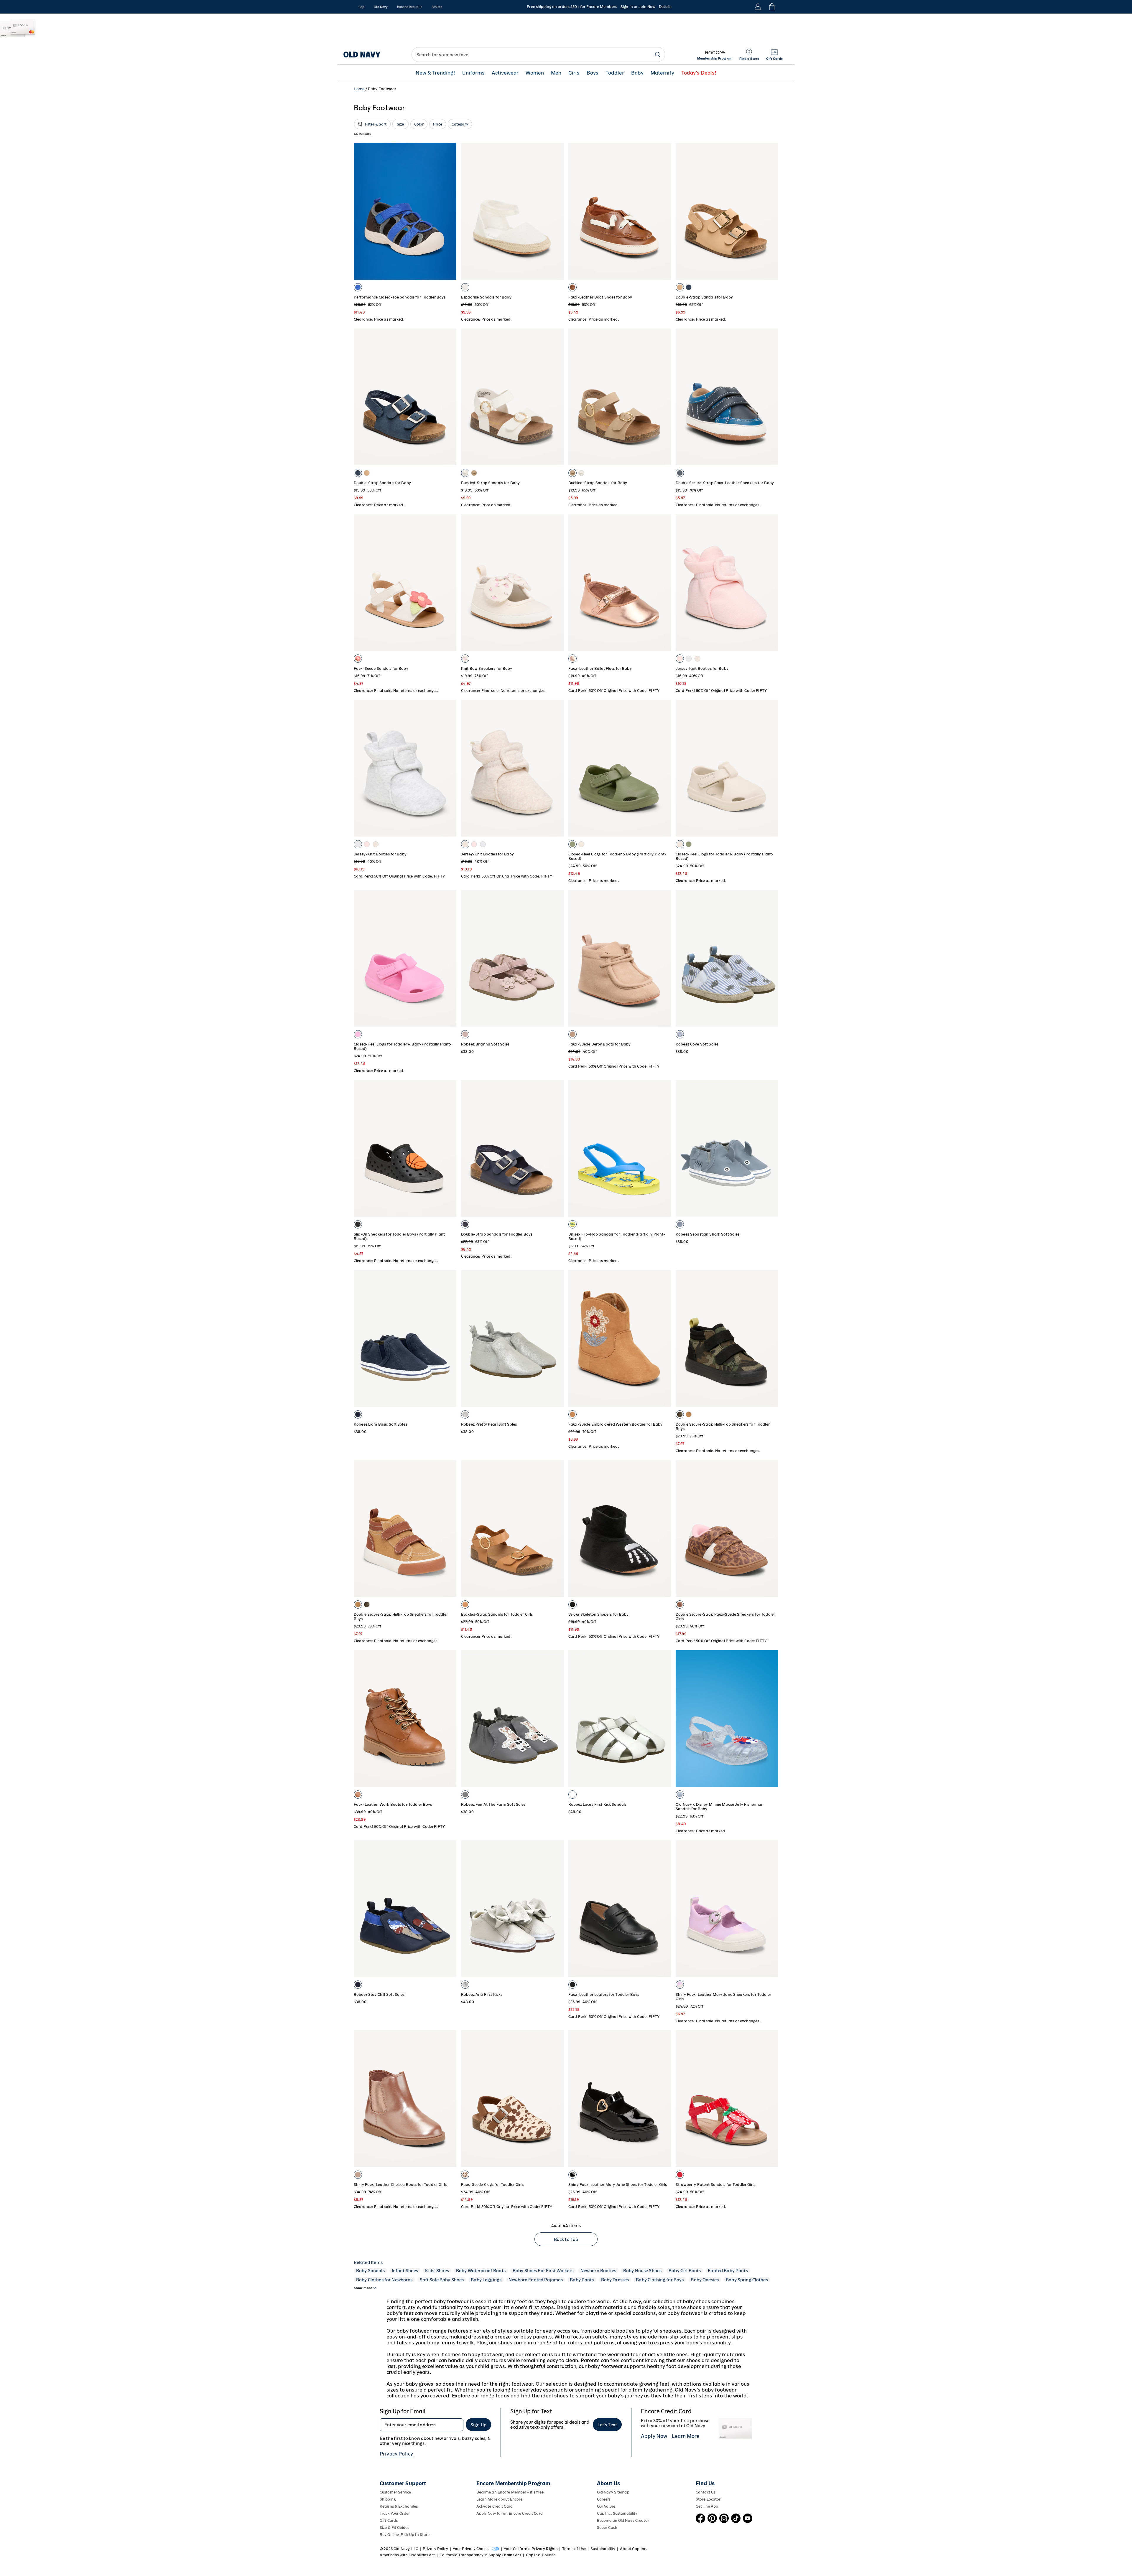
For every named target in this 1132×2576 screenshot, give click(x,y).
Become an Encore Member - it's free (510, 2492)
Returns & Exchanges (399, 2506)
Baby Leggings (486, 2280)
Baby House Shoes (642, 2271)
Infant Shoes (405, 2271)
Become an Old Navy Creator (623, 2520)
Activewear (505, 73)
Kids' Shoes (437, 2271)
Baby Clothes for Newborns (384, 2280)
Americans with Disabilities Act (407, 2555)
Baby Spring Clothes (747, 2280)
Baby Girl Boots (685, 2271)
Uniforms (473, 73)
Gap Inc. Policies (541, 2555)
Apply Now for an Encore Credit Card (510, 2513)
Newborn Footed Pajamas (536, 2280)
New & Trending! (435, 73)
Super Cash (607, 2528)
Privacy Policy (396, 2454)
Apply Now (654, 2436)
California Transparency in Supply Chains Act (480, 2555)
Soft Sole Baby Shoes (442, 2280)
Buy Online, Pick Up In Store (405, 2535)
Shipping (388, 2499)
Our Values (606, 2506)
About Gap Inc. (634, 2549)
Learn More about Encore (500, 2499)
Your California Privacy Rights (531, 2549)
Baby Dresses (615, 2280)
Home (359, 89)
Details (665, 7)
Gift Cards (389, 2520)
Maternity (662, 73)
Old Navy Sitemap (613, 2492)
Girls (574, 73)
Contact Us (706, 2492)
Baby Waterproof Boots (481, 2271)
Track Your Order (395, 2513)
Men (556, 73)
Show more (363, 2288)
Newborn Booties (598, 2271)
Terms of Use (574, 2549)
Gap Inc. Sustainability (617, 2513)
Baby (637, 73)
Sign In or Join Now (638, 7)
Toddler (615, 73)
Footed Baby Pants (728, 2271)
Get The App (707, 2506)
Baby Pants (582, 2280)
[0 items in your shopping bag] (771, 7)
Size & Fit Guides (394, 2528)
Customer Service (395, 2492)
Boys (593, 73)
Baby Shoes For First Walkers (543, 2271)
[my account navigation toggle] (758, 7)
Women (535, 73)
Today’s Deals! (699, 73)
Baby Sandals (370, 2271)
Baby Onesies (705, 2280)
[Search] (658, 55)
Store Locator (708, 2499)
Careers (604, 2499)
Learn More (686, 2436)
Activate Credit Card (495, 2506)
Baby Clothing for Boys (660, 2280)
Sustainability (603, 2549)
